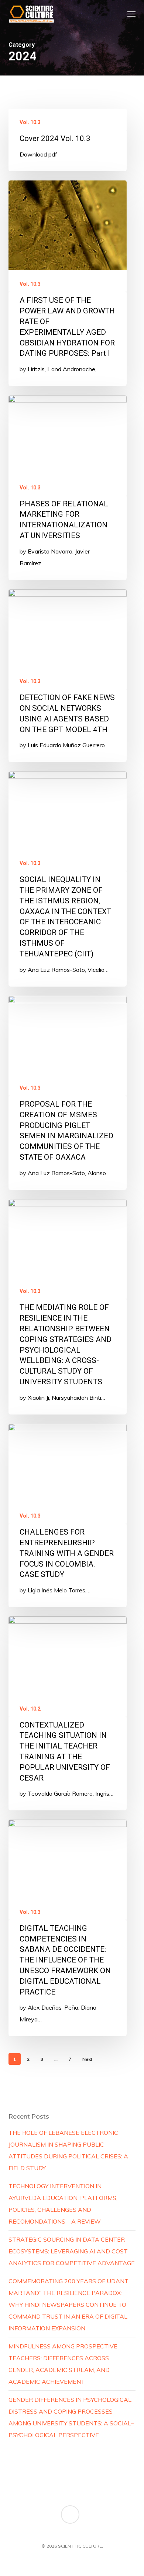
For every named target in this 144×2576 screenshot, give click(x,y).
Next (87, 2059)
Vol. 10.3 (30, 122)
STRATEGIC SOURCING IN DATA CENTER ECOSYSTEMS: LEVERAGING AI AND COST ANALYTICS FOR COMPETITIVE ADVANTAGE (72, 2251)
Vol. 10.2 (30, 1709)
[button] (131, 14)
